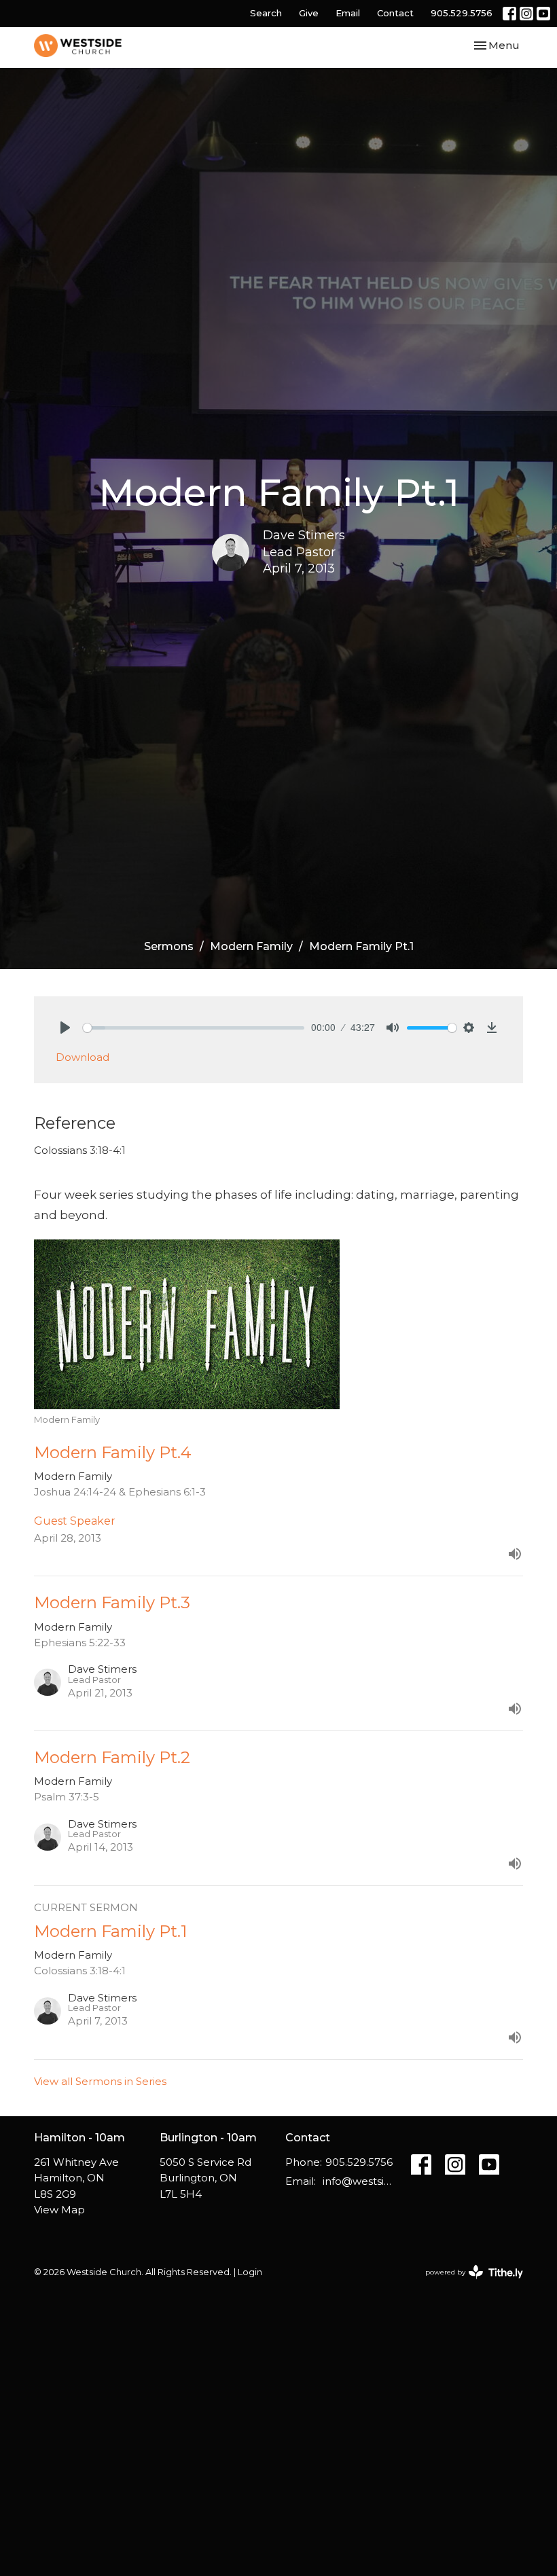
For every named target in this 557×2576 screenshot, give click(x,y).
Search (266, 13)
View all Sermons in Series (100, 2081)
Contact (395, 13)
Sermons (169, 946)
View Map (59, 2210)
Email (348, 13)
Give (309, 13)
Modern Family (251, 946)
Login (250, 2272)
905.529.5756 (462, 13)
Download (83, 1057)
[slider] (194, 1028)
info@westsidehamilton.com (360, 2181)
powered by (468, 2284)
